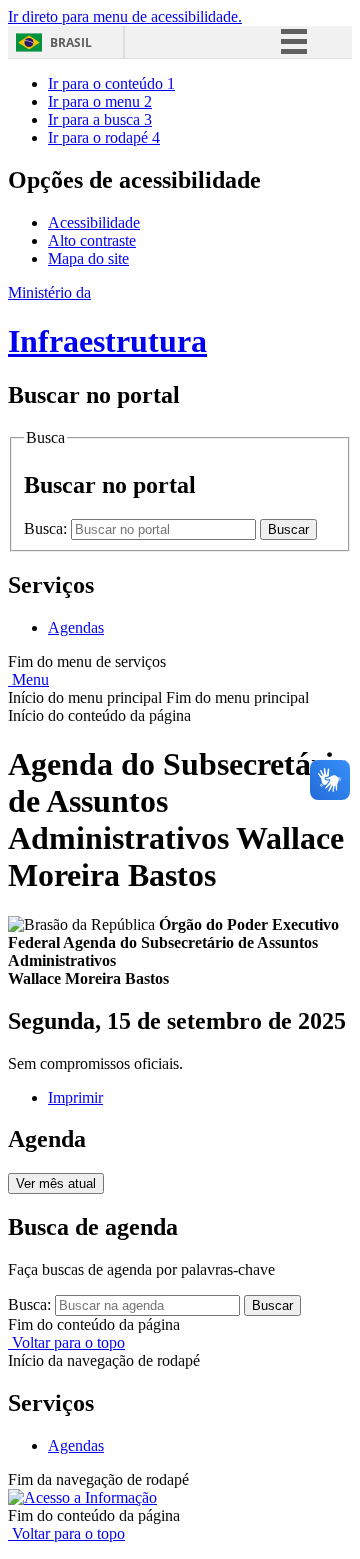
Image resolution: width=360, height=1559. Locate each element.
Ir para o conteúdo (111, 83)
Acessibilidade (94, 222)
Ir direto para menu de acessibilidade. (125, 16)
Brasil (71, 42)
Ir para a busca (100, 119)
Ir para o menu (100, 101)
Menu (28, 679)
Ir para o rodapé (104, 137)
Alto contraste (92, 240)
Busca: (47, 528)
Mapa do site (88, 258)
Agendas (76, 627)
